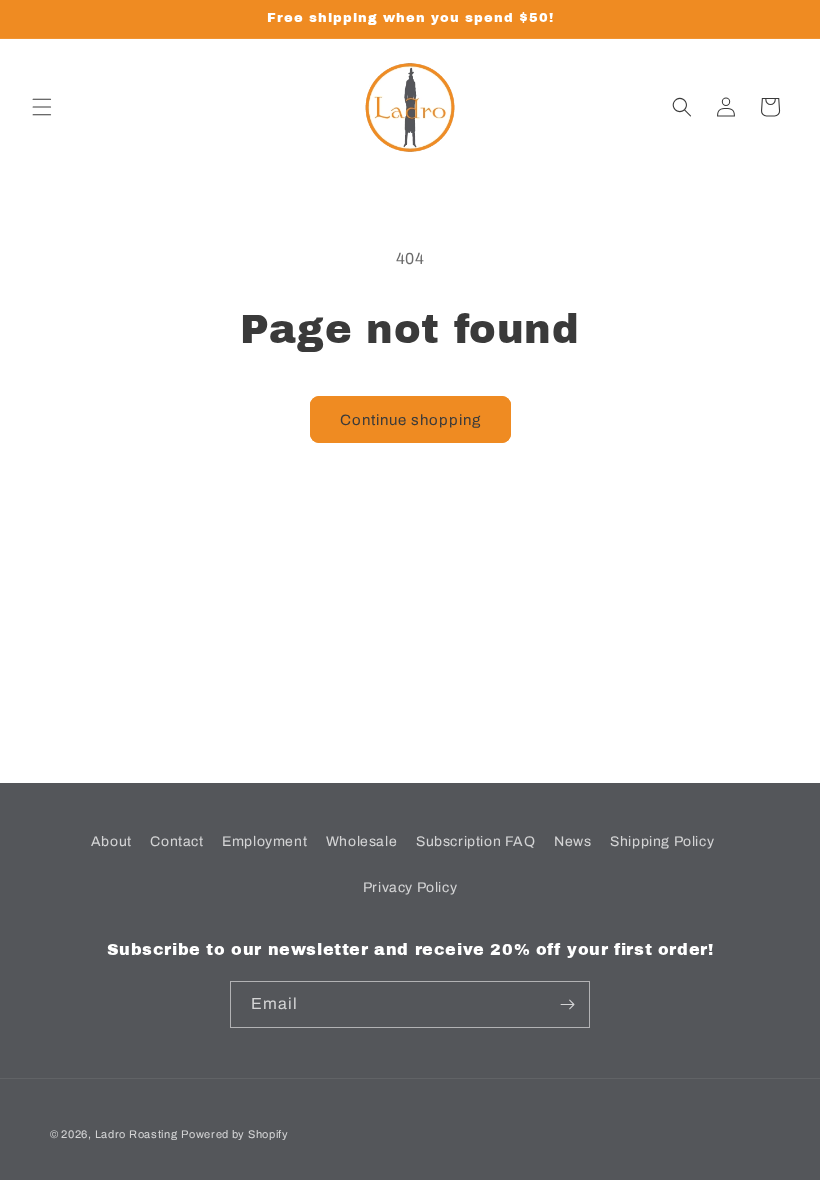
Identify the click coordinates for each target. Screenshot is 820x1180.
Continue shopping (410, 420)
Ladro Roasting (136, 1134)
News (572, 841)
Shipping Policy (662, 841)
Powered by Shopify (235, 1134)
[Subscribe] (567, 1004)
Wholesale (361, 841)
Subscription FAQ (476, 841)
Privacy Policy (410, 887)
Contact (176, 841)
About (111, 841)
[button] (42, 107)
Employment (264, 841)
